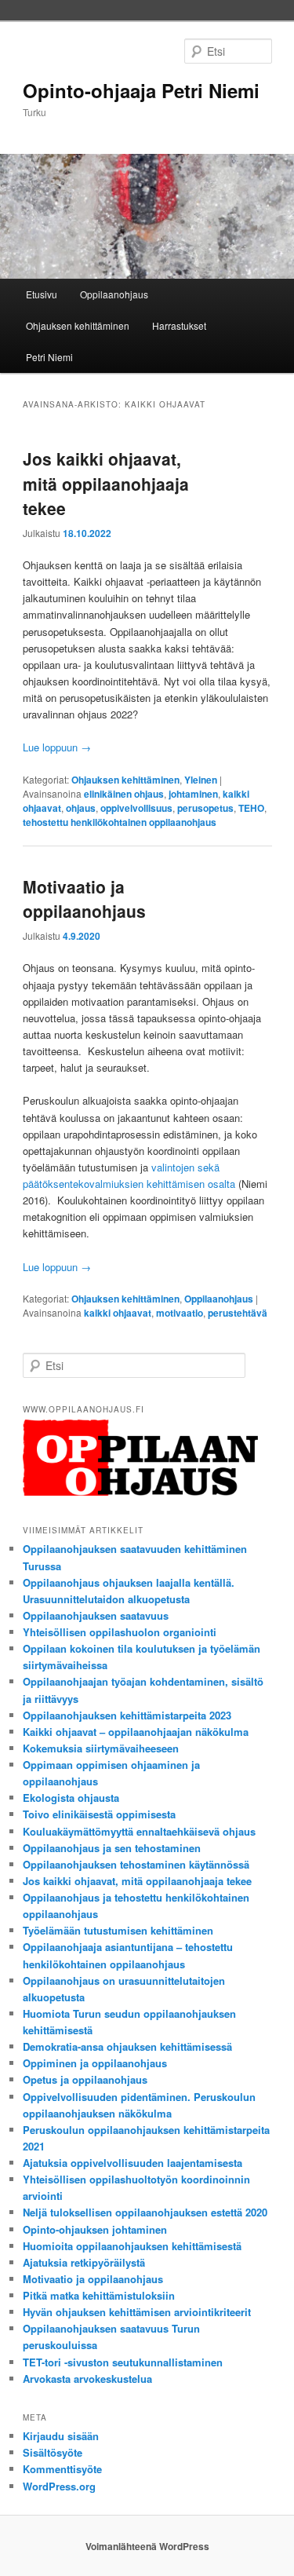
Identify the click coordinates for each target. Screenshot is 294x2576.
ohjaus (81, 808)
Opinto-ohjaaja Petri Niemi (141, 90)
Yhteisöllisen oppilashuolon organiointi (120, 1632)
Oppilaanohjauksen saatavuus (96, 1615)
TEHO (251, 808)
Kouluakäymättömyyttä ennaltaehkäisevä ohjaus (139, 1831)
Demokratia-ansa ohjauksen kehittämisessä (127, 2046)
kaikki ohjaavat (118, 1313)
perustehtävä (238, 1313)
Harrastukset (179, 325)
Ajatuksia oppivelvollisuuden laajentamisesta (132, 2163)
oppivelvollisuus (136, 808)
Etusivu (42, 294)
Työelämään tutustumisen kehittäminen (118, 1930)
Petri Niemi (49, 357)
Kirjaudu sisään (61, 2436)
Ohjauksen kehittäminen (78, 325)
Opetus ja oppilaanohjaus (85, 2079)
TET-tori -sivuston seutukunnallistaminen (123, 2362)
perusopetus (205, 808)
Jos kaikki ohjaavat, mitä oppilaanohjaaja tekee (106, 483)
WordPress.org (59, 2486)
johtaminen (193, 794)
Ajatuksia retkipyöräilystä (84, 2262)
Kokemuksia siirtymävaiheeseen (101, 1748)
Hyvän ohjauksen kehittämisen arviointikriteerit (137, 2312)
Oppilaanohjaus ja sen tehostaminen (112, 1848)
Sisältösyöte (53, 2452)
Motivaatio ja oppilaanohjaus (84, 899)
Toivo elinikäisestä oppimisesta (99, 1814)
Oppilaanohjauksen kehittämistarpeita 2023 (127, 1715)
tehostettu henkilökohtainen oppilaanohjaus (120, 822)
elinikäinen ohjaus (124, 794)
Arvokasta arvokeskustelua (87, 2379)
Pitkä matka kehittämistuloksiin (99, 2295)
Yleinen (201, 780)
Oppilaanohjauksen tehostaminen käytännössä (136, 1864)
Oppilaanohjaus (114, 294)
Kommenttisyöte (62, 2469)
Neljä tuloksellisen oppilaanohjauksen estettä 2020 (145, 2212)
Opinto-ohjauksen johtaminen (95, 2229)
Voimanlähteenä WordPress (147, 2546)
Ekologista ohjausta (71, 1798)
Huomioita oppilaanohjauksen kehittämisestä (132, 2246)
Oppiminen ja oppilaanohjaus (95, 2063)
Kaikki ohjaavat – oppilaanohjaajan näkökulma (136, 1732)
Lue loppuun (57, 747)
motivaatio (180, 1313)
